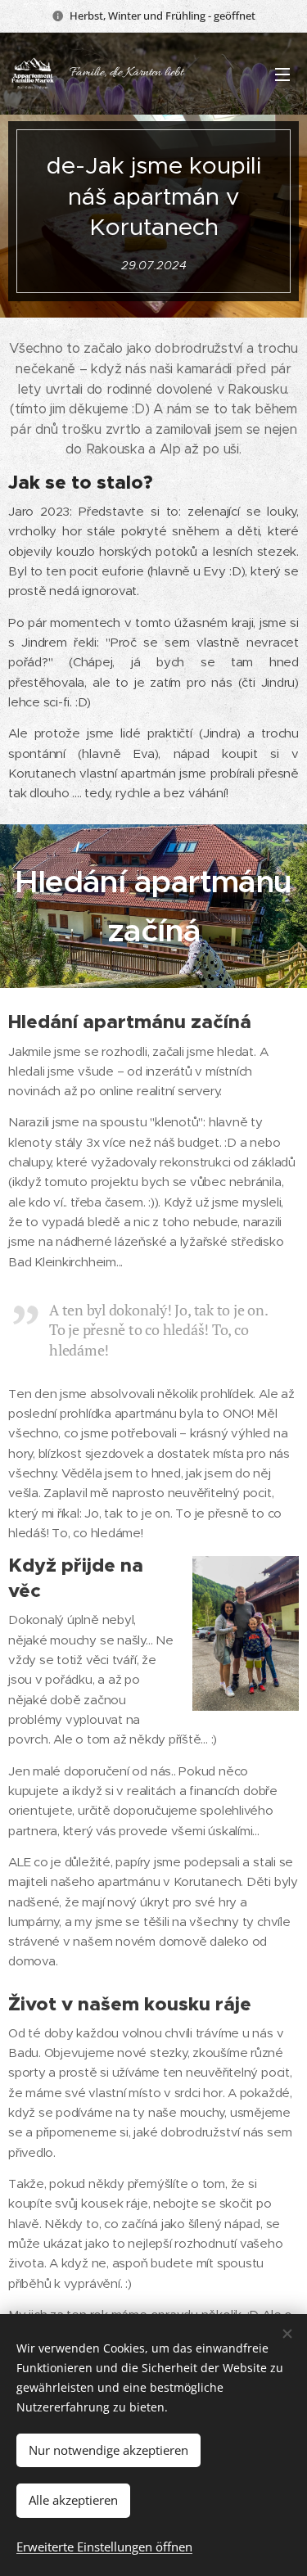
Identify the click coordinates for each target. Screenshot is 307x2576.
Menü (282, 74)
